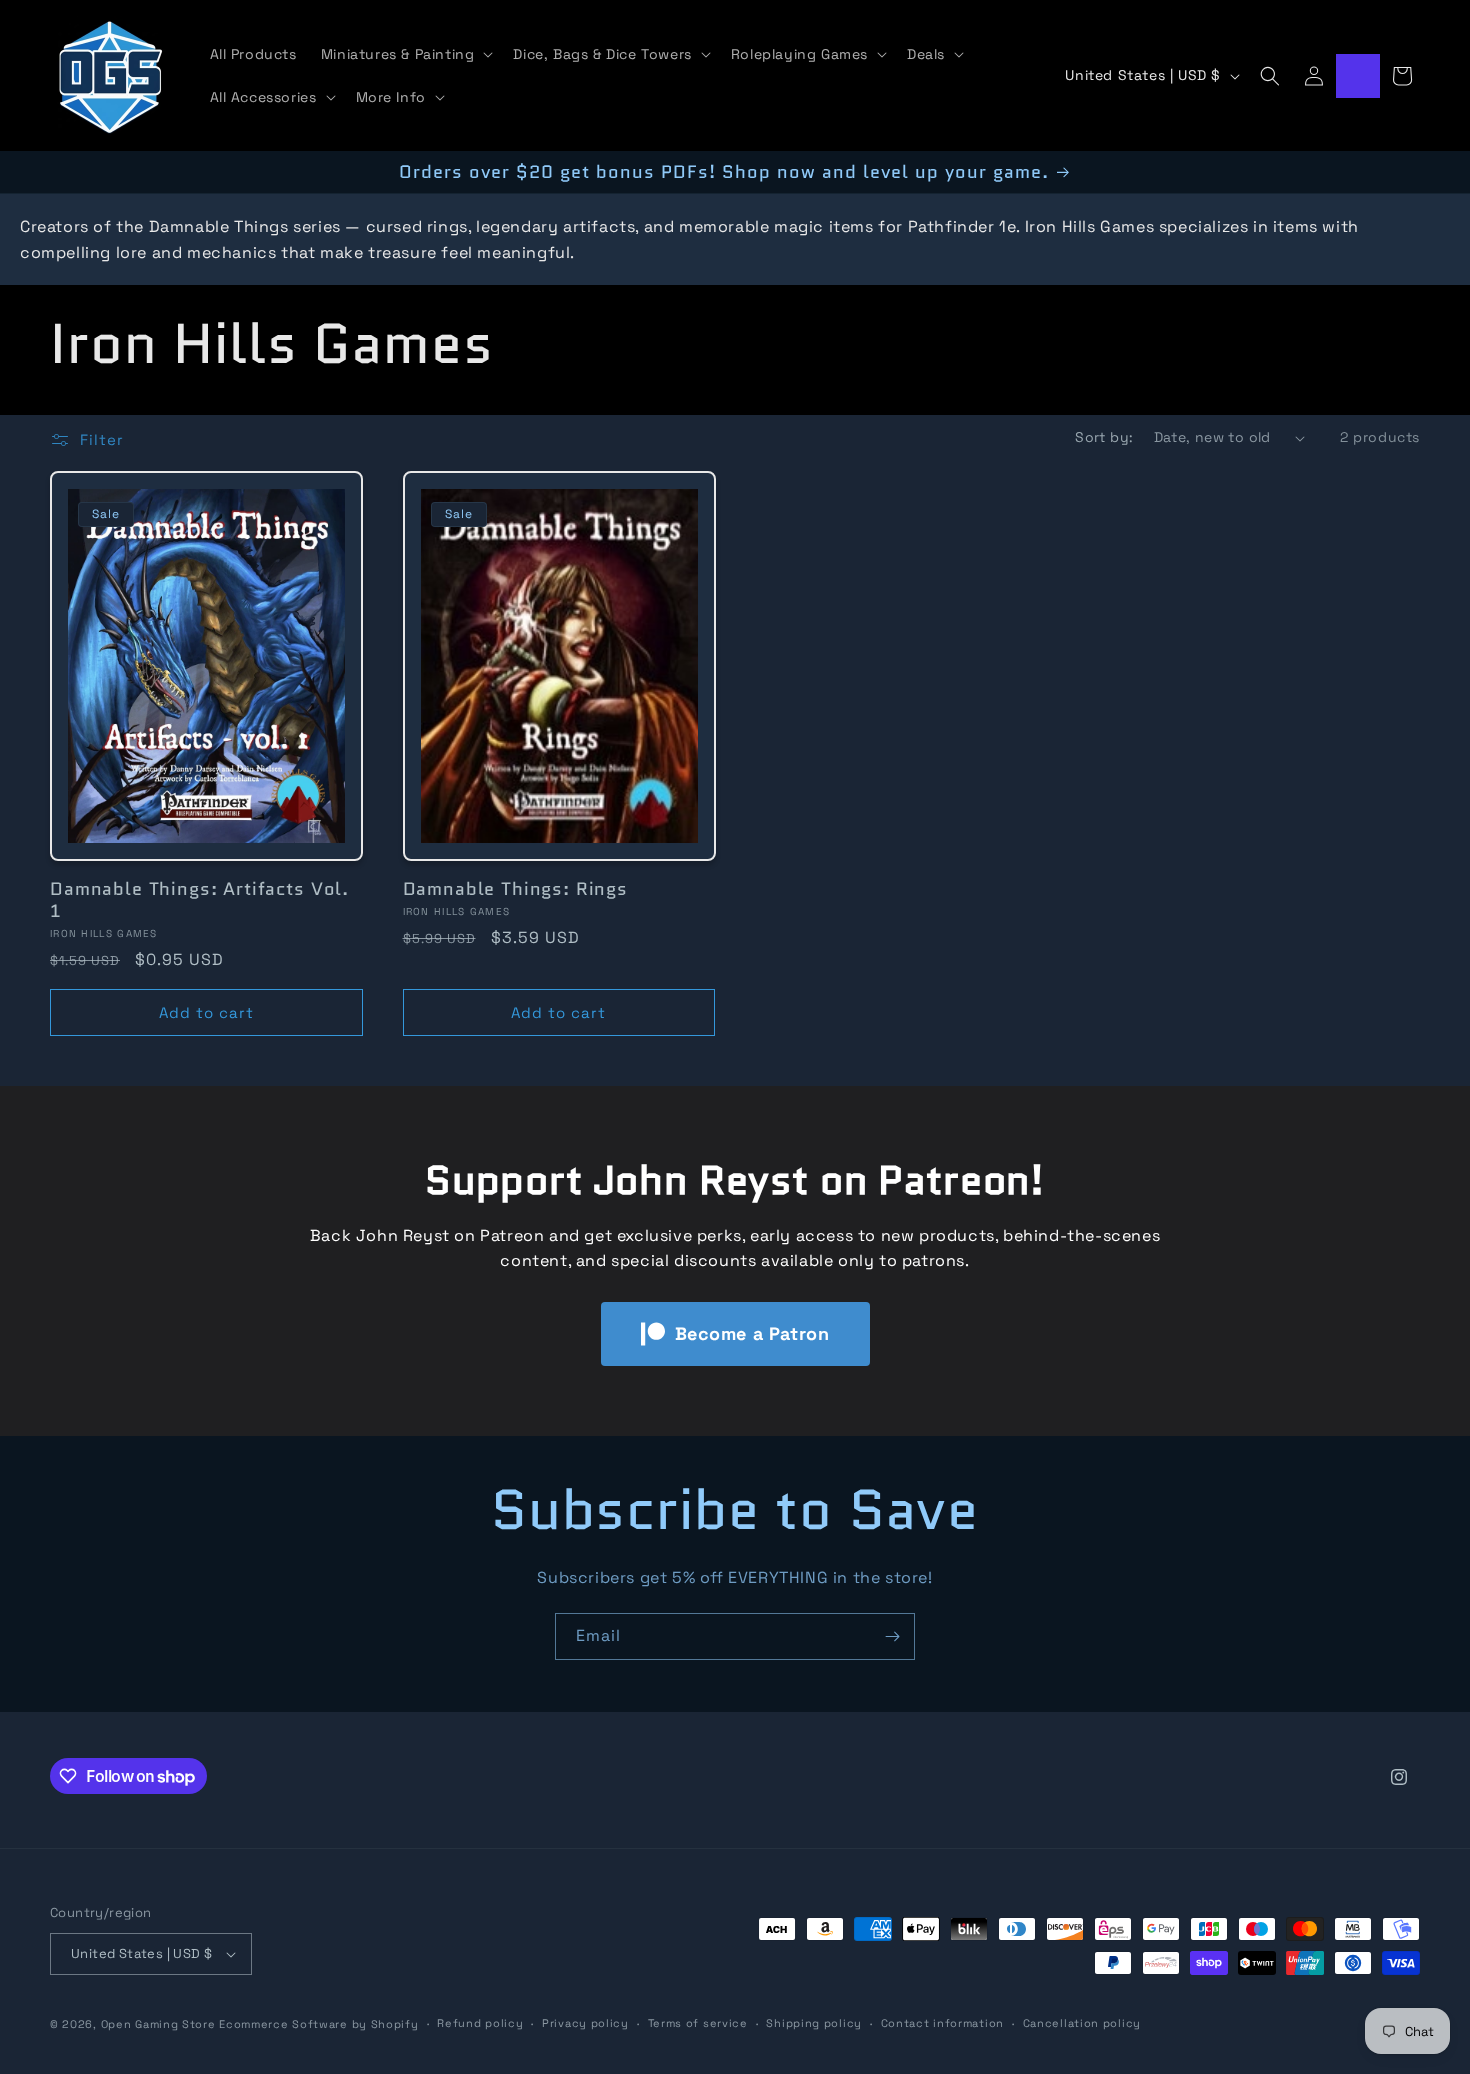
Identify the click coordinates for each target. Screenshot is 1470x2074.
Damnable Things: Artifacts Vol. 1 (199, 900)
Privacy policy (585, 2023)
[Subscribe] (892, 1636)
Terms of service (698, 2023)
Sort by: (1104, 437)
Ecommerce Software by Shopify (318, 2024)
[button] (405, 54)
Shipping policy (814, 2023)
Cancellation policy (1082, 2023)
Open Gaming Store (158, 2024)
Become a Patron (752, 1333)
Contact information (942, 2023)
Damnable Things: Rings (515, 889)
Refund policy (480, 2023)
